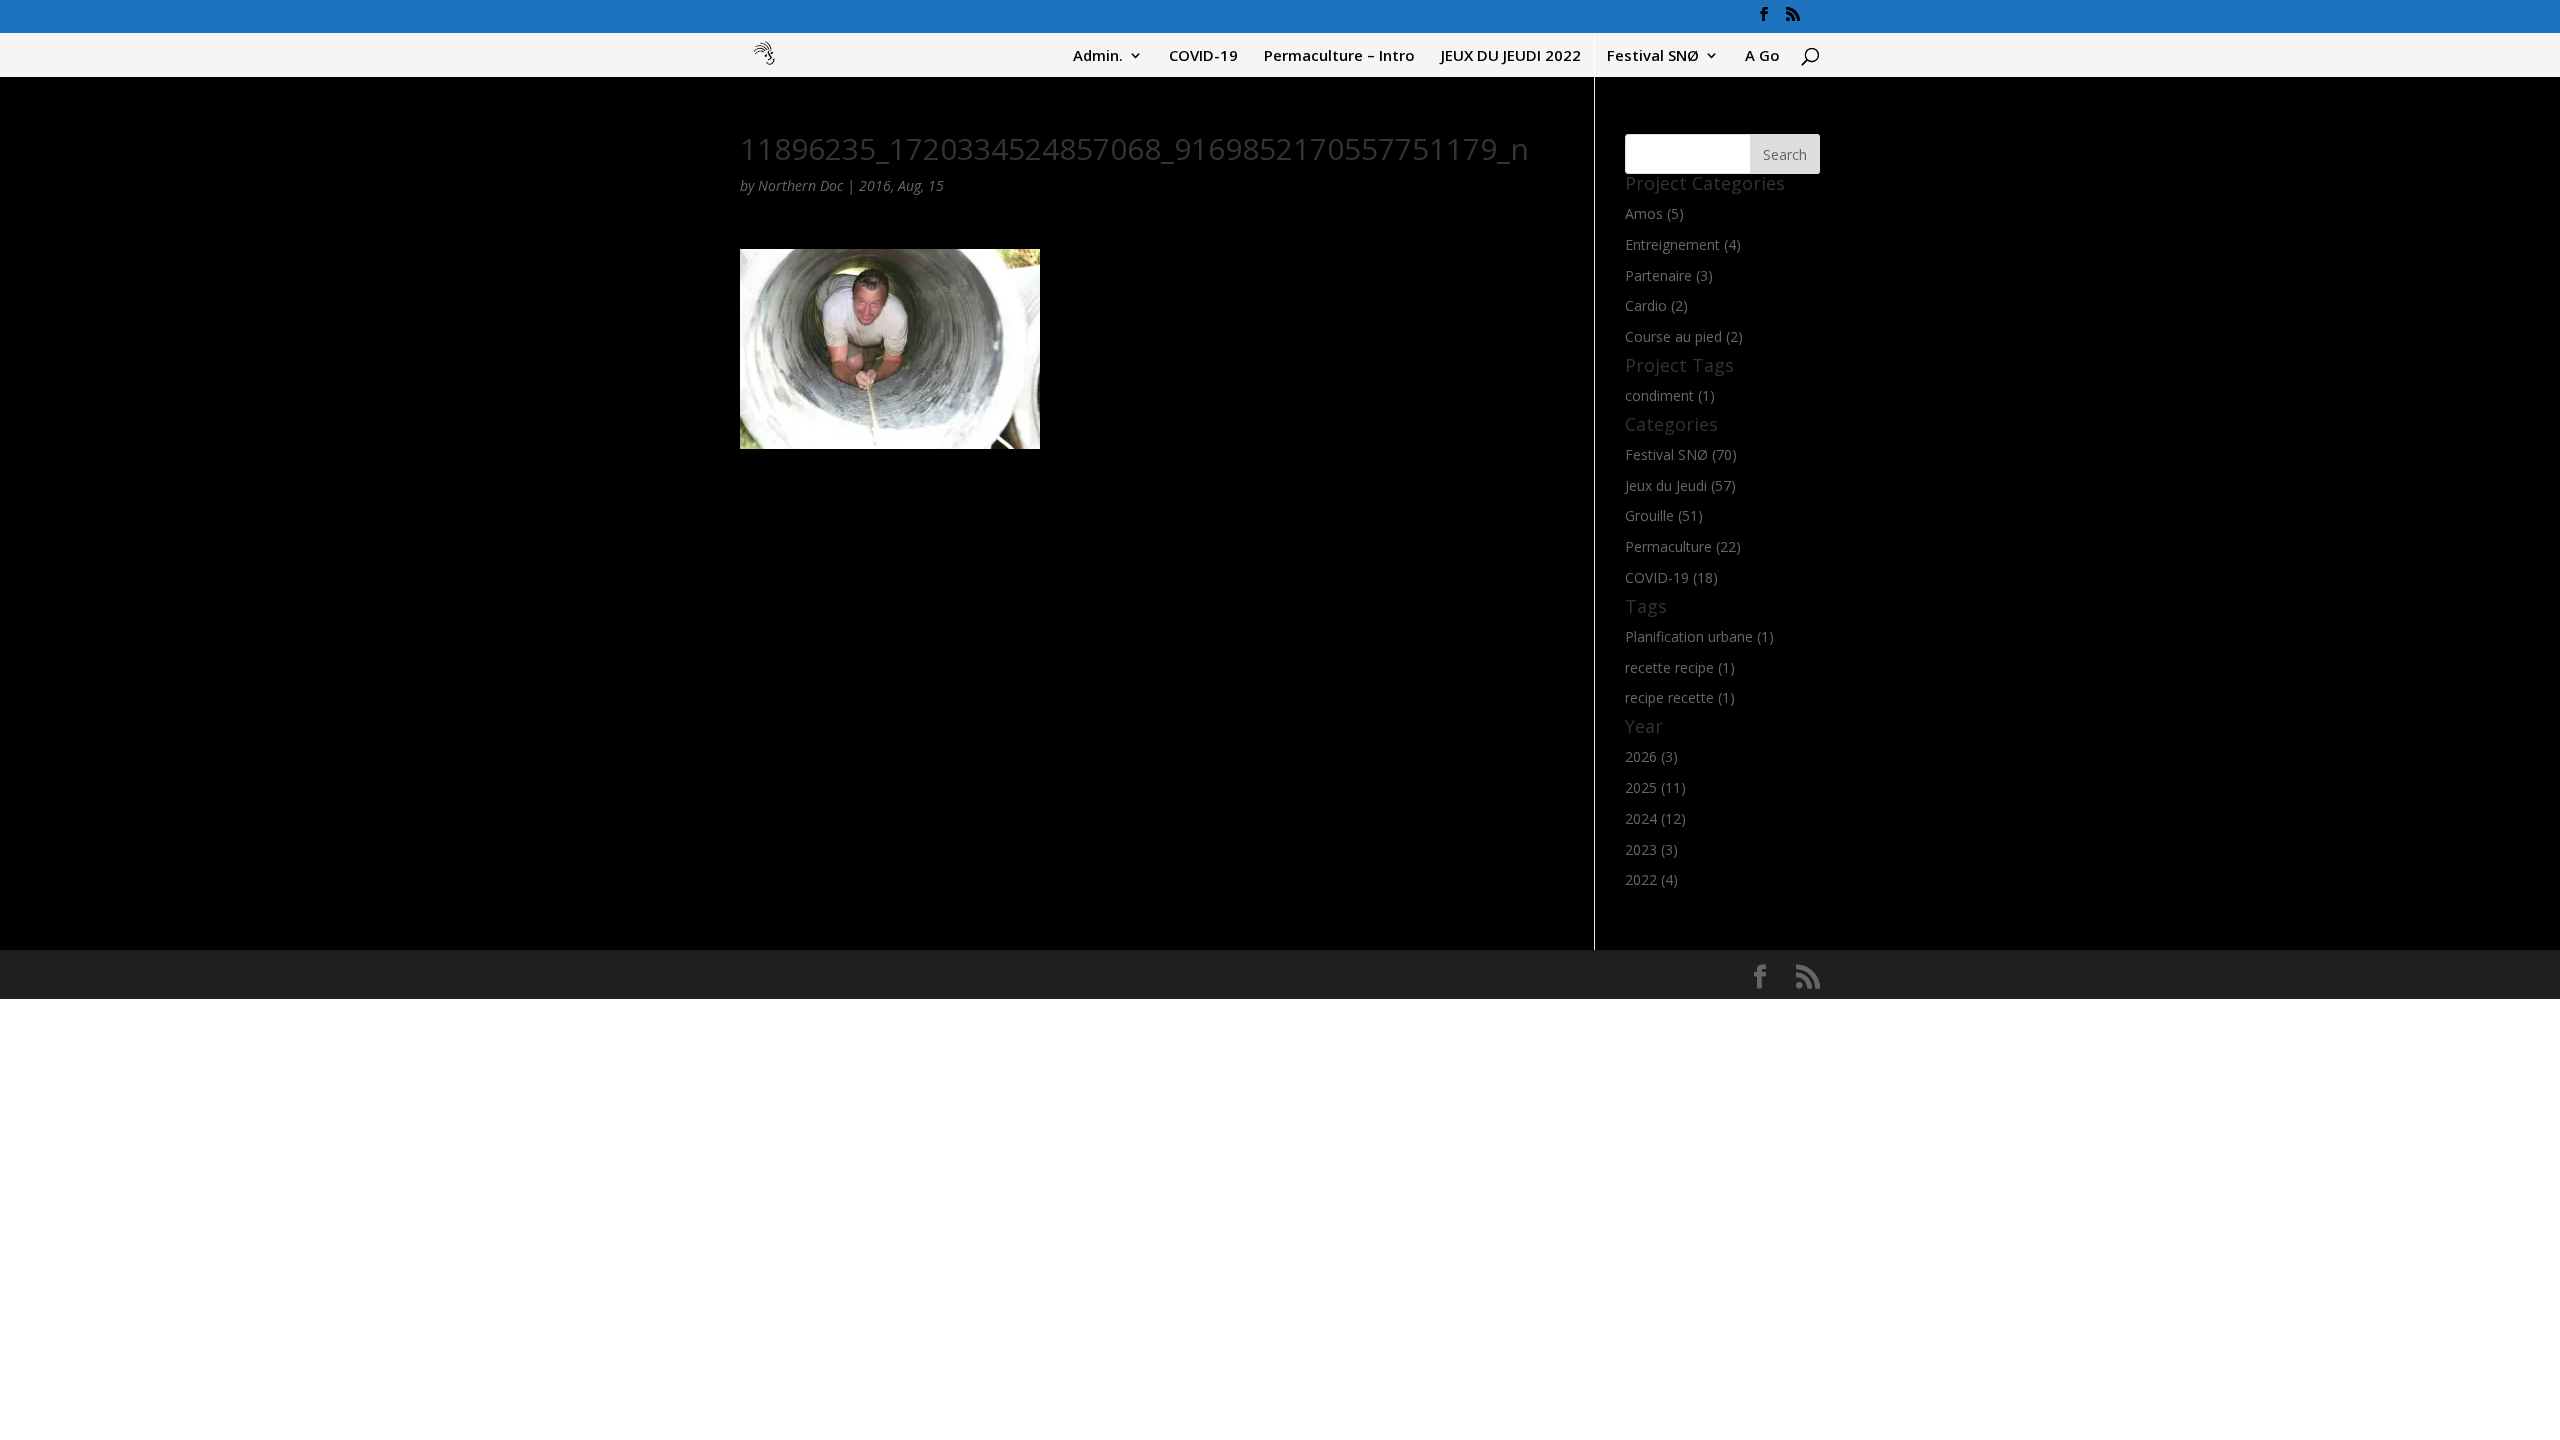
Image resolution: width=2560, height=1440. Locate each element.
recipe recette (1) (1680, 697)
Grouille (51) (1664, 515)
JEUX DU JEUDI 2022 (1511, 56)
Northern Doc (800, 185)
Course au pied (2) (1684, 336)
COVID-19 (1203, 56)
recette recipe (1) (1680, 667)
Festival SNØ (1653, 56)
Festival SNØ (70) (1681, 454)
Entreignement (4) (1683, 244)
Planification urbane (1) (1699, 636)
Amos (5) (1654, 213)
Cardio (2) (1656, 305)
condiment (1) (1670, 395)
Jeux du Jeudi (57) (1680, 485)
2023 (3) (1651, 849)
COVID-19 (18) (1671, 577)
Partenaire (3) (1669, 275)
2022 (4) (1651, 879)
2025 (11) (1655, 787)
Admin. (1098, 56)
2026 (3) (1651, 756)
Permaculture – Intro (1339, 56)
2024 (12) (1655, 818)
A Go (1762, 56)
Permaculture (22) (1683, 546)
